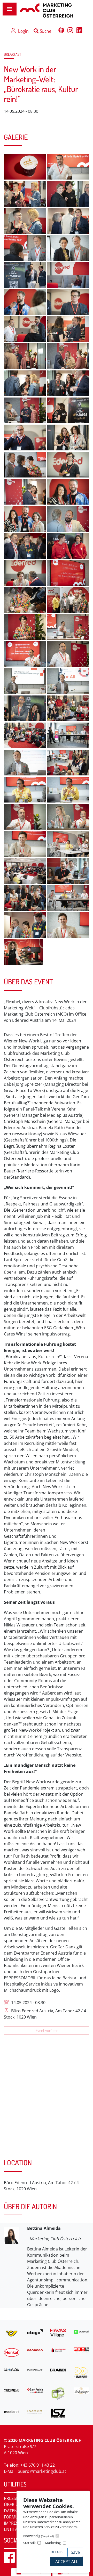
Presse (11, 2498)
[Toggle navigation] (10, 9)
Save (75, 2552)
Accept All (67, 2562)
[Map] (47, 2107)
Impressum (16, 2523)
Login (23, 31)
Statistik (29, 2543)
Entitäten (15, 2529)
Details (57, 2552)
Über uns (14, 2505)
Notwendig (38, 2536)
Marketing (53, 2543)
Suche (45, 31)
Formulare (16, 2517)
